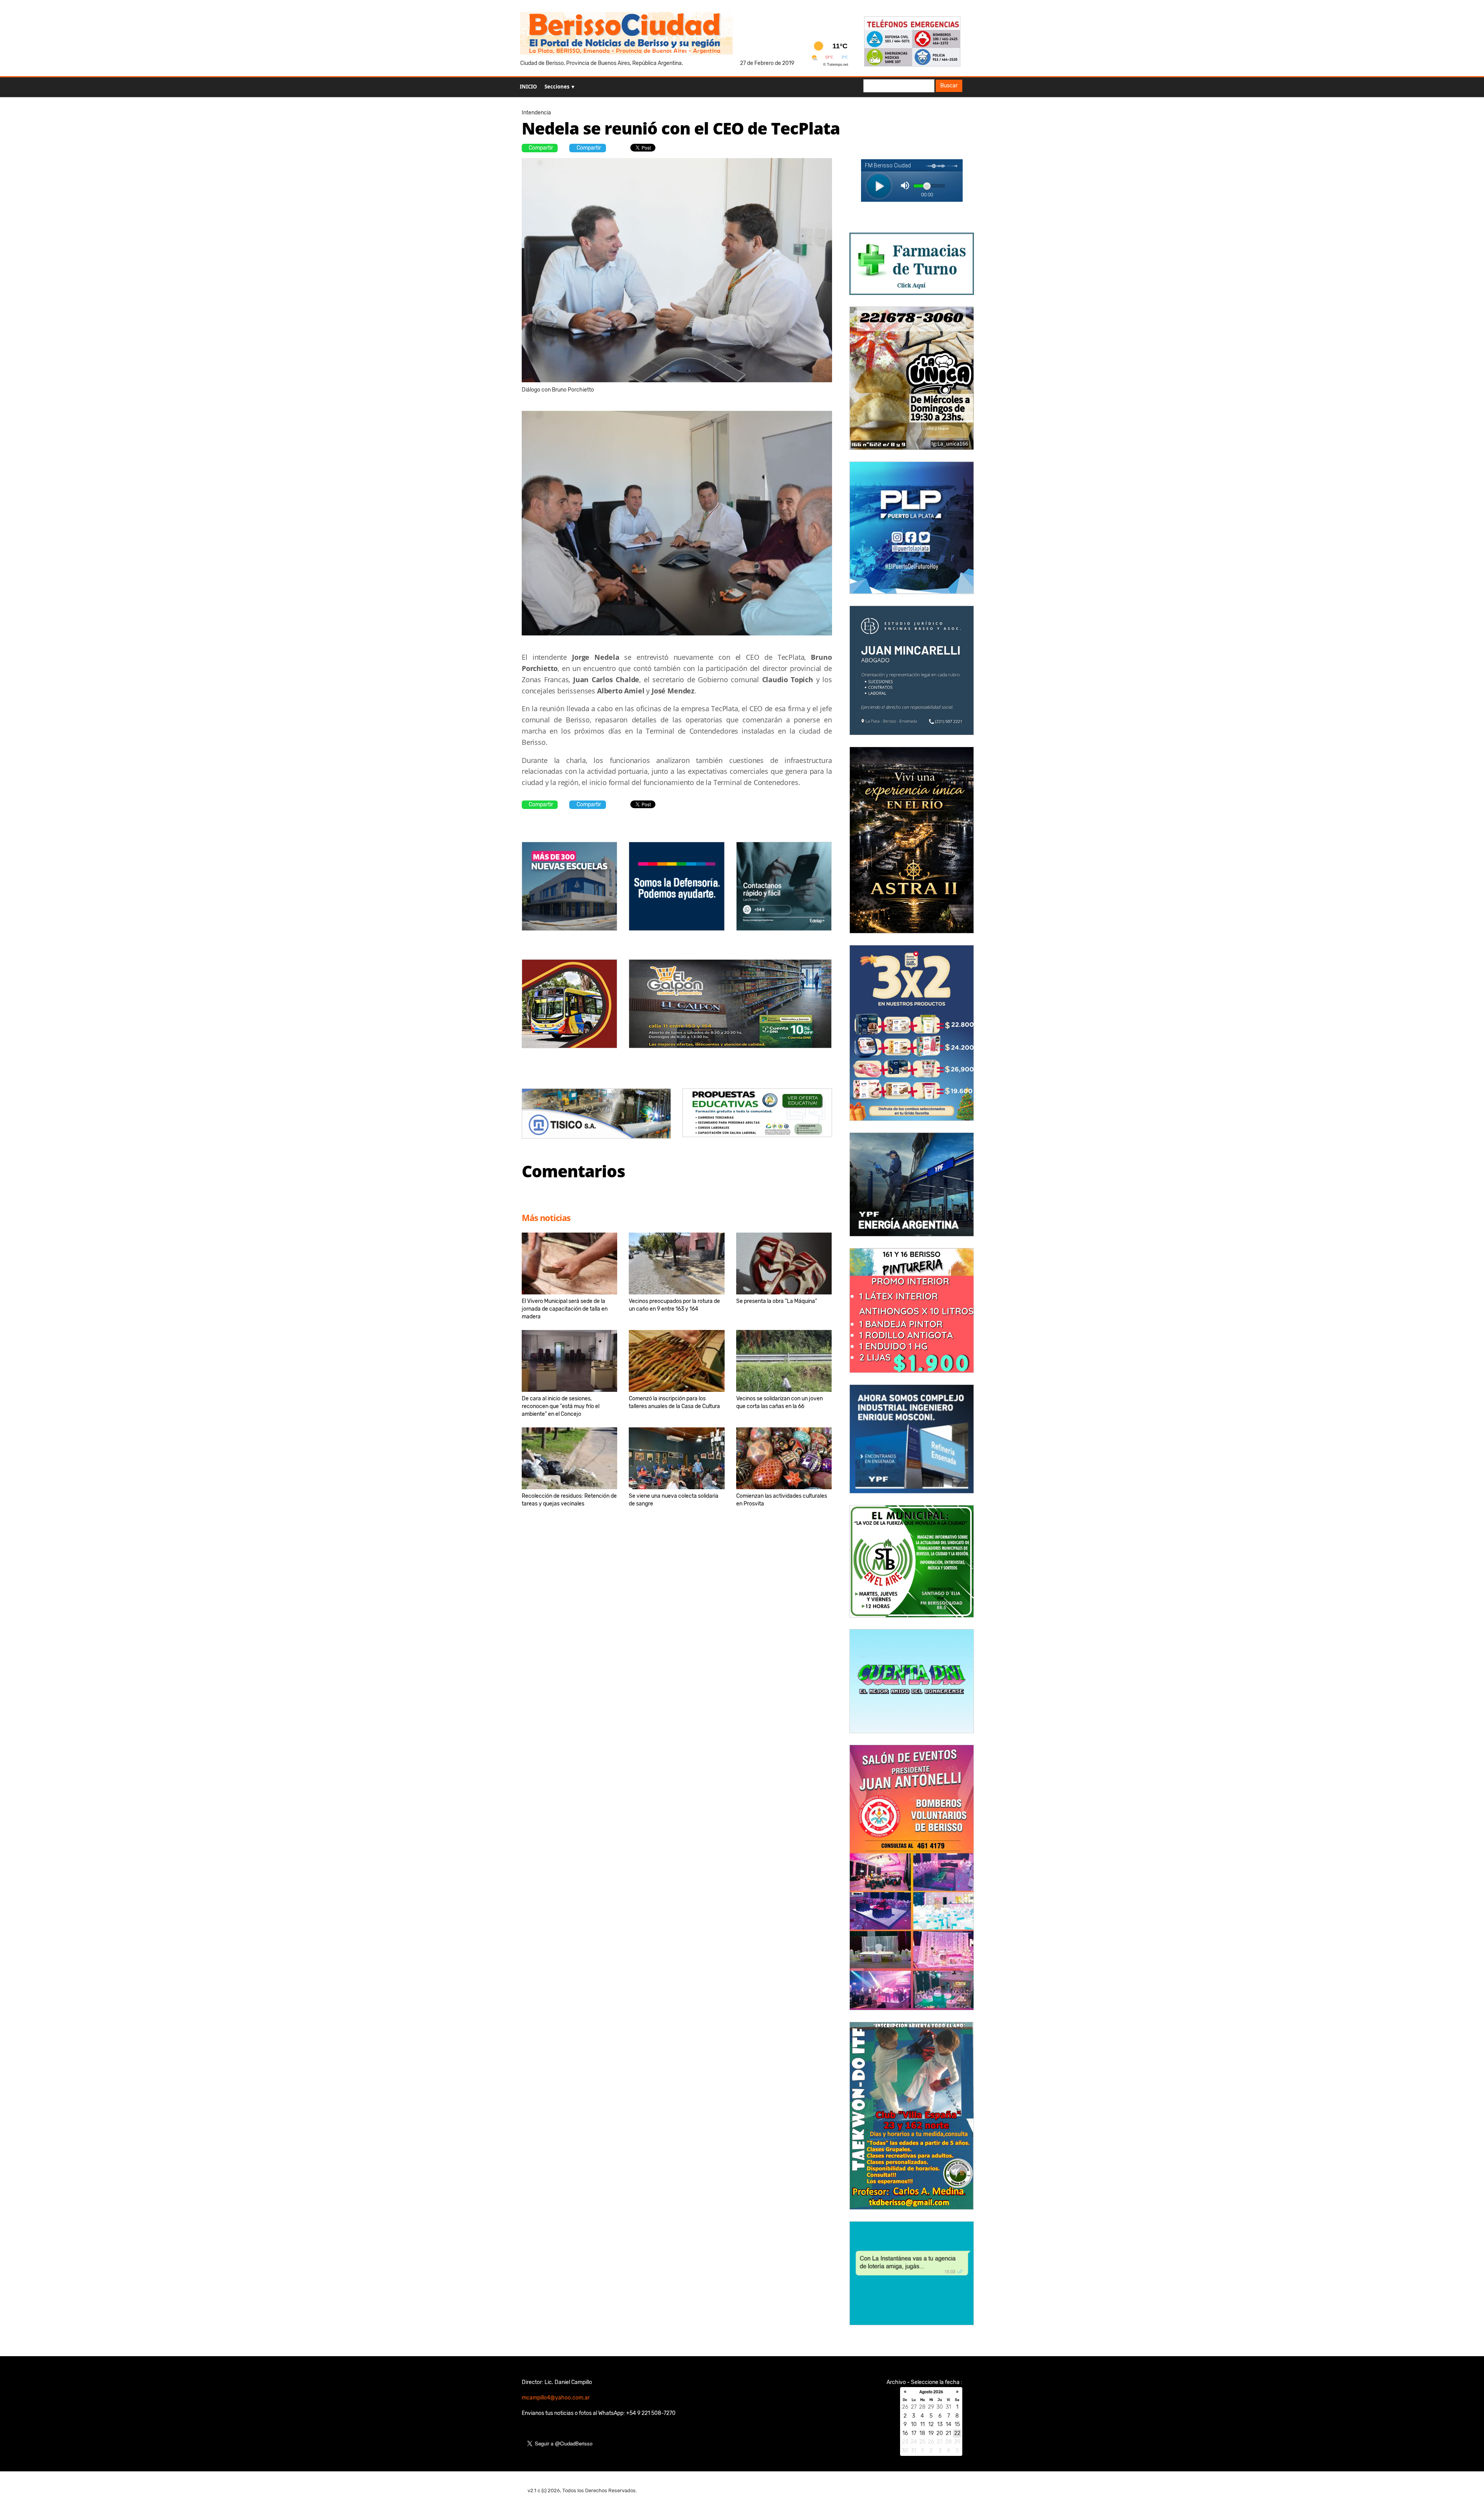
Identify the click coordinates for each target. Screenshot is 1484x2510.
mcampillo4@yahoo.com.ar (556, 2398)
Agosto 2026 (931, 2392)
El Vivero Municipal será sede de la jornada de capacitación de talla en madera (565, 1309)
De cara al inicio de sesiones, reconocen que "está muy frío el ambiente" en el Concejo (561, 1406)
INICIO (528, 87)
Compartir (541, 148)
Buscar (949, 86)
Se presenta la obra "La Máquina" (777, 1301)
